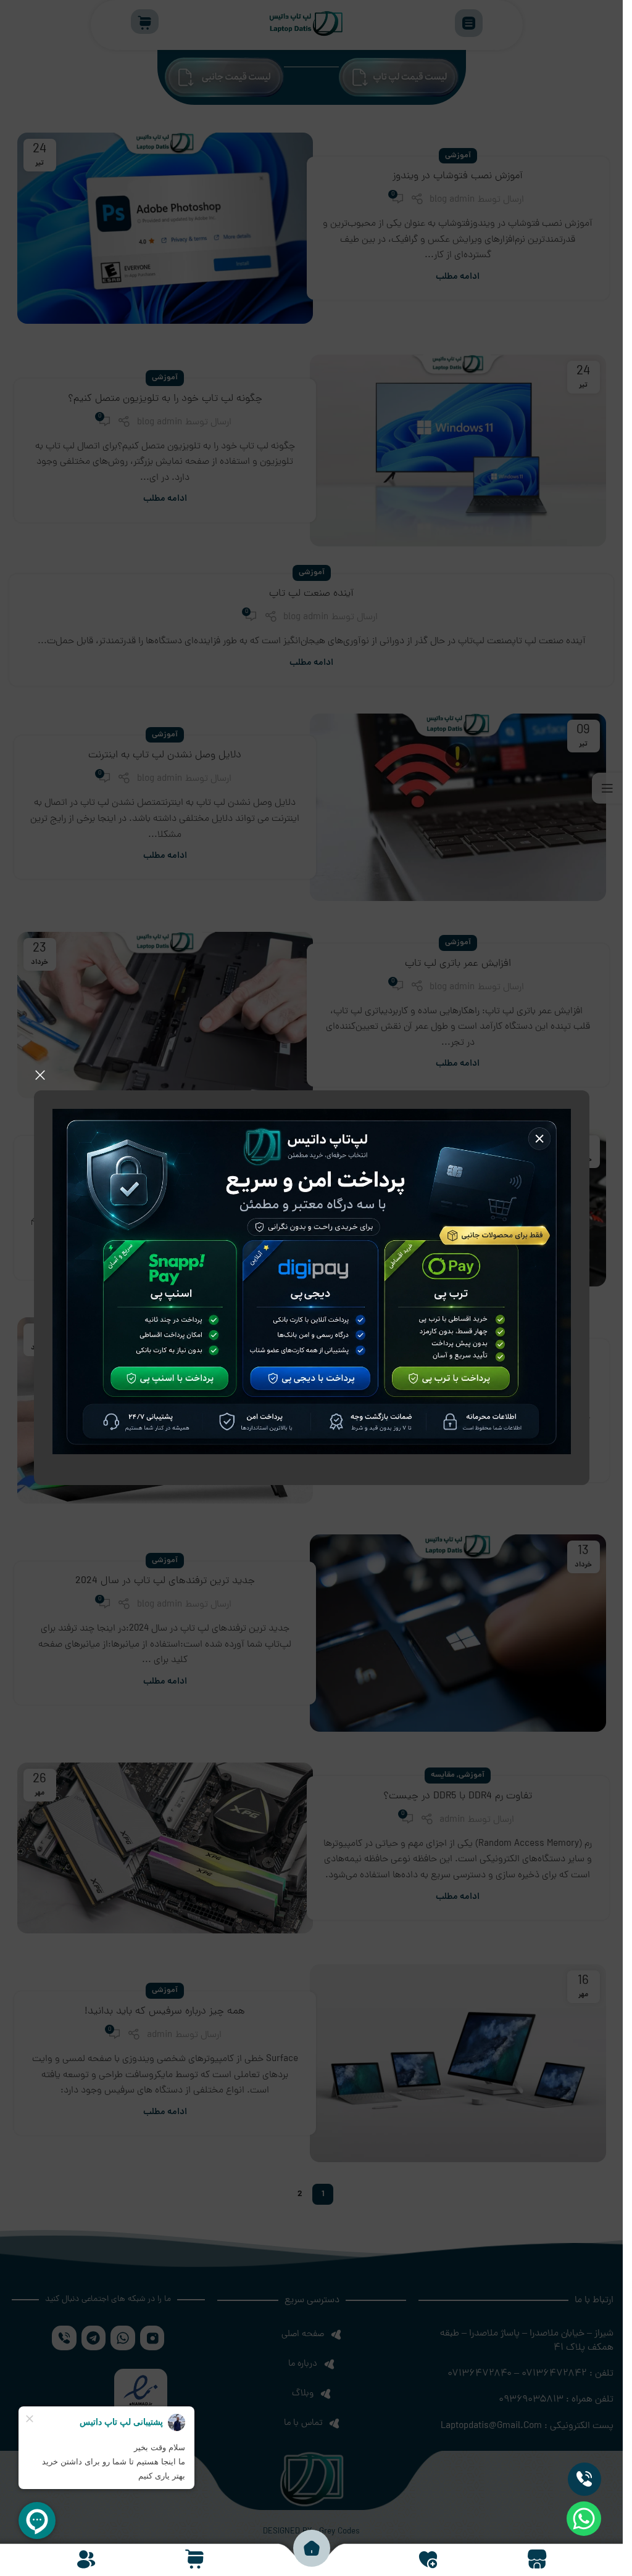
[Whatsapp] (584, 2519)
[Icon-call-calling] (584, 2479)
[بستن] (40, 1075)
